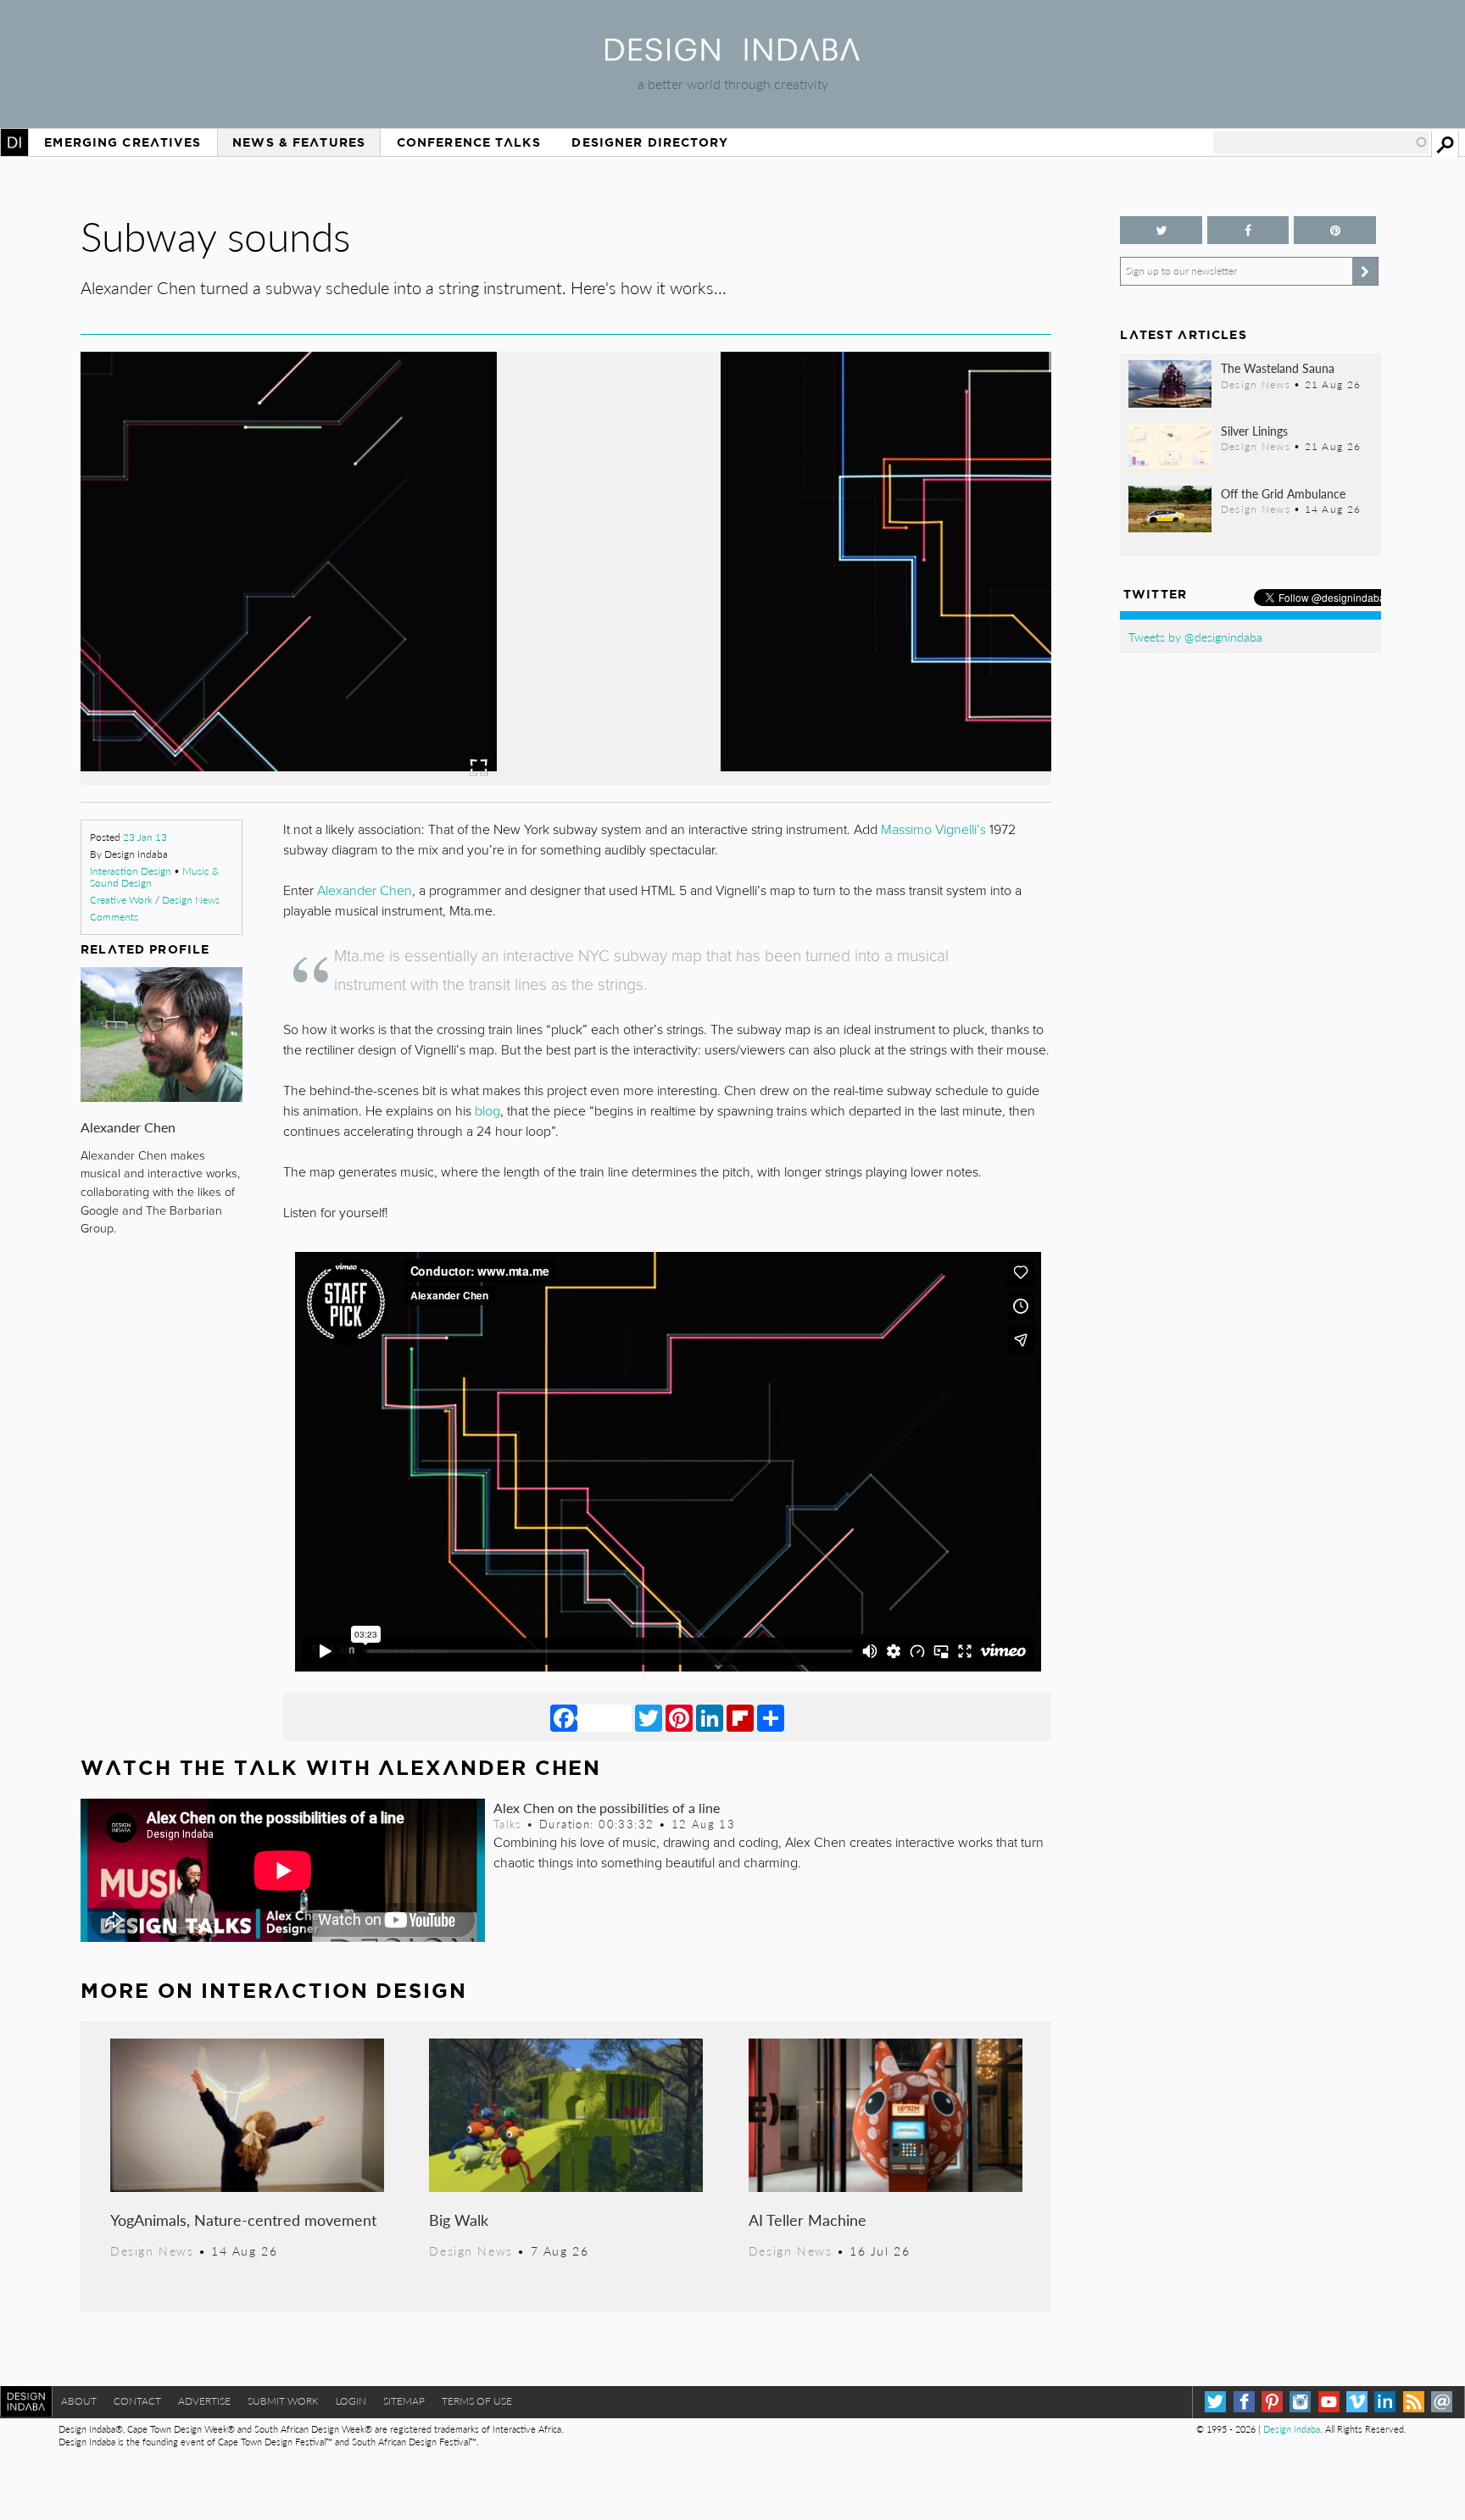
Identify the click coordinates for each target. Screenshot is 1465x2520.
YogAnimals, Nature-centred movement (243, 2220)
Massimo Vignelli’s (933, 830)
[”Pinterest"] (1334, 230)
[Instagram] (1300, 2402)
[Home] (732, 56)
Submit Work (283, 2401)
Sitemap (404, 2401)
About (79, 2401)
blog (487, 1111)
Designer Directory (650, 142)
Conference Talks (469, 142)
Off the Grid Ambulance (1283, 493)
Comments (114, 917)
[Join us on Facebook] (1248, 230)
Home (14, 142)
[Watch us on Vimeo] (1357, 2402)
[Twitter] (649, 1717)
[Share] (771, 1717)
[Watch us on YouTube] (1329, 2402)
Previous (226, 650)
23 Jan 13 (145, 837)
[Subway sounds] (566, 779)
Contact (137, 2401)
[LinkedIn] (710, 1717)
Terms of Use (477, 2401)
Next (906, 650)
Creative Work (121, 900)
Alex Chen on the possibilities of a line (607, 1808)
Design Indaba (1292, 2429)
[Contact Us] (1442, 2402)
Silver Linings (1254, 431)
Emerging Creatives (123, 142)
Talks (508, 1824)
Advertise (204, 2401)
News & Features (299, 142)
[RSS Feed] (1414, 2402)
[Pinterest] (679, 1717)
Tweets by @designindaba (1195, 637)
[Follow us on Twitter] (1161, 230)
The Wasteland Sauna (1278, 368)
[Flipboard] (740, 1717)
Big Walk (459, 2220)
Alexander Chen (128, 1127)
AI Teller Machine (808, 2220)
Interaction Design (131, 871)
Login (351, 2401)
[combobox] (1321, 142)
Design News (191, 900)
